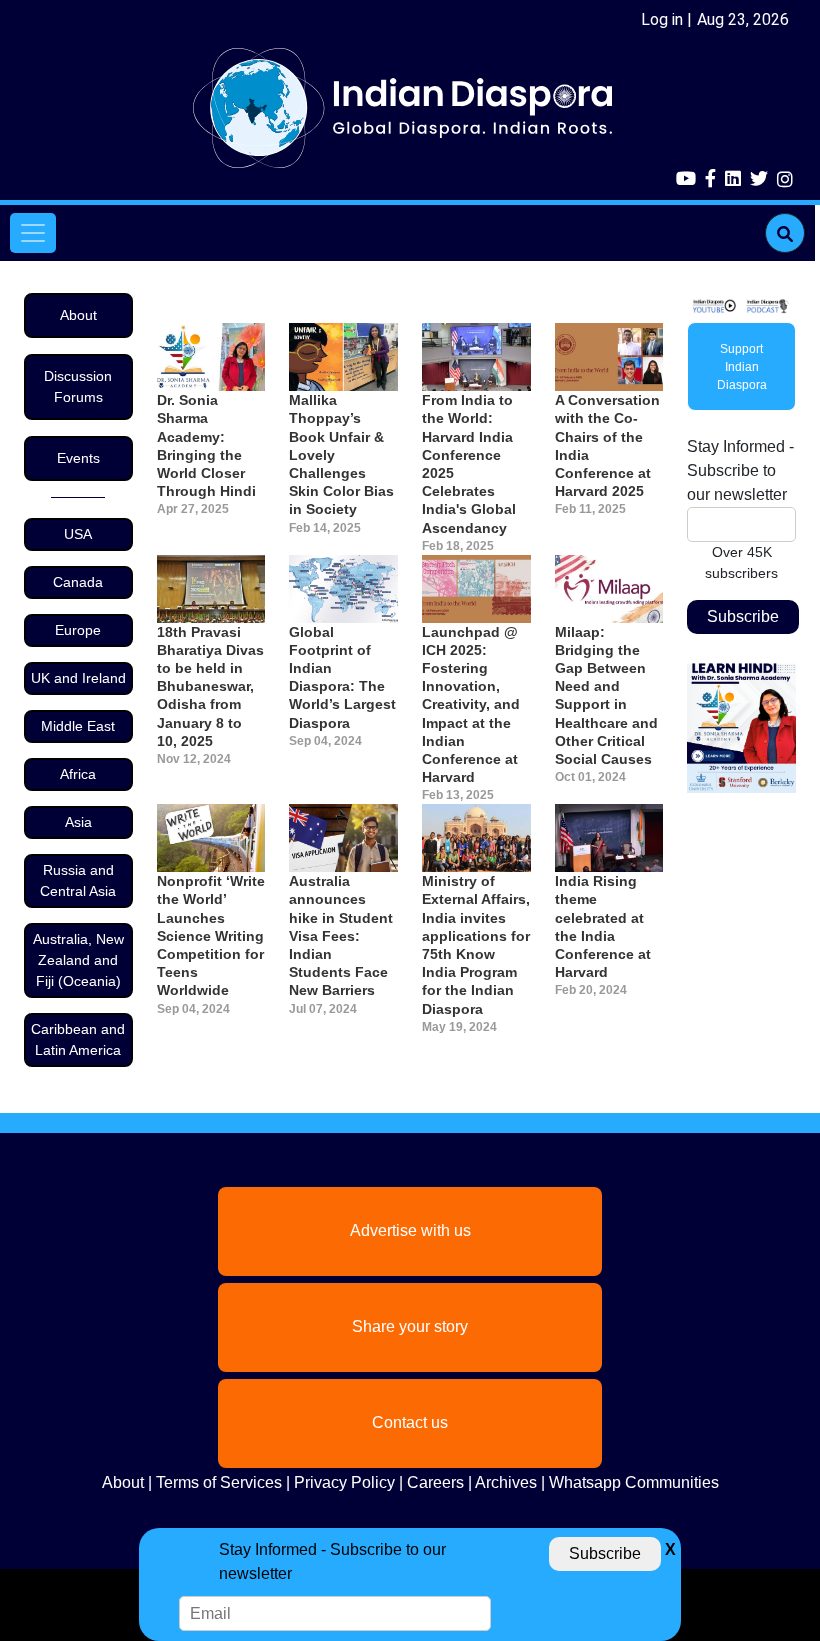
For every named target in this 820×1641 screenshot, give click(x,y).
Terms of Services (219, 1482)
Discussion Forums (78, 386)
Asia (78, 822)
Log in (662, 19)
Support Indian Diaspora (742, 367)
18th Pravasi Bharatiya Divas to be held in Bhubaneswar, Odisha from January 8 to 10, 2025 (210, 686)
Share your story (410, 1326)
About (78, 315)
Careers (435, 1482)
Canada (78, 582)
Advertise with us (410, 1230)
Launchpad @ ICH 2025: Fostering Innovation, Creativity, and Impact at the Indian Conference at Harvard (471, 705)
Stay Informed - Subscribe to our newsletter (740, 470)
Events (78, 458)
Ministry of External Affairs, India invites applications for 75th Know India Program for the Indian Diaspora (476, 944)
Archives (506, 1482)
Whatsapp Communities (634, 1482)
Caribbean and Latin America (78, 1039)
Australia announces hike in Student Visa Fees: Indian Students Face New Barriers (341, 935)
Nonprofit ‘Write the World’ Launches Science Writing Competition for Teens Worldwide (211, 935)
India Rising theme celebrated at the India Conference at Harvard (603, 926)
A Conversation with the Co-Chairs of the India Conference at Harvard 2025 (607, 445)
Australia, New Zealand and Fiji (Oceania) (78, 960)
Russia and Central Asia (78, 880)
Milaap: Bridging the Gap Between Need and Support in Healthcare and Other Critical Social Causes (606, 695)
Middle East (78, 726)
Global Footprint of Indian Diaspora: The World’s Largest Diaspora (342, 677)
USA (78, 534)
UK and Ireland (78, 678)
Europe (78, 630)
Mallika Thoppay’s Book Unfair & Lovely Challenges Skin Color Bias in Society (341, 454)
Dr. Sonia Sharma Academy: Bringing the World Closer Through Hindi (206, 445)
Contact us (410, 1422)
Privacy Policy (344, 1482)
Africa (78, 774)
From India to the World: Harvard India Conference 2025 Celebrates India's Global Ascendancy (469, 463)
